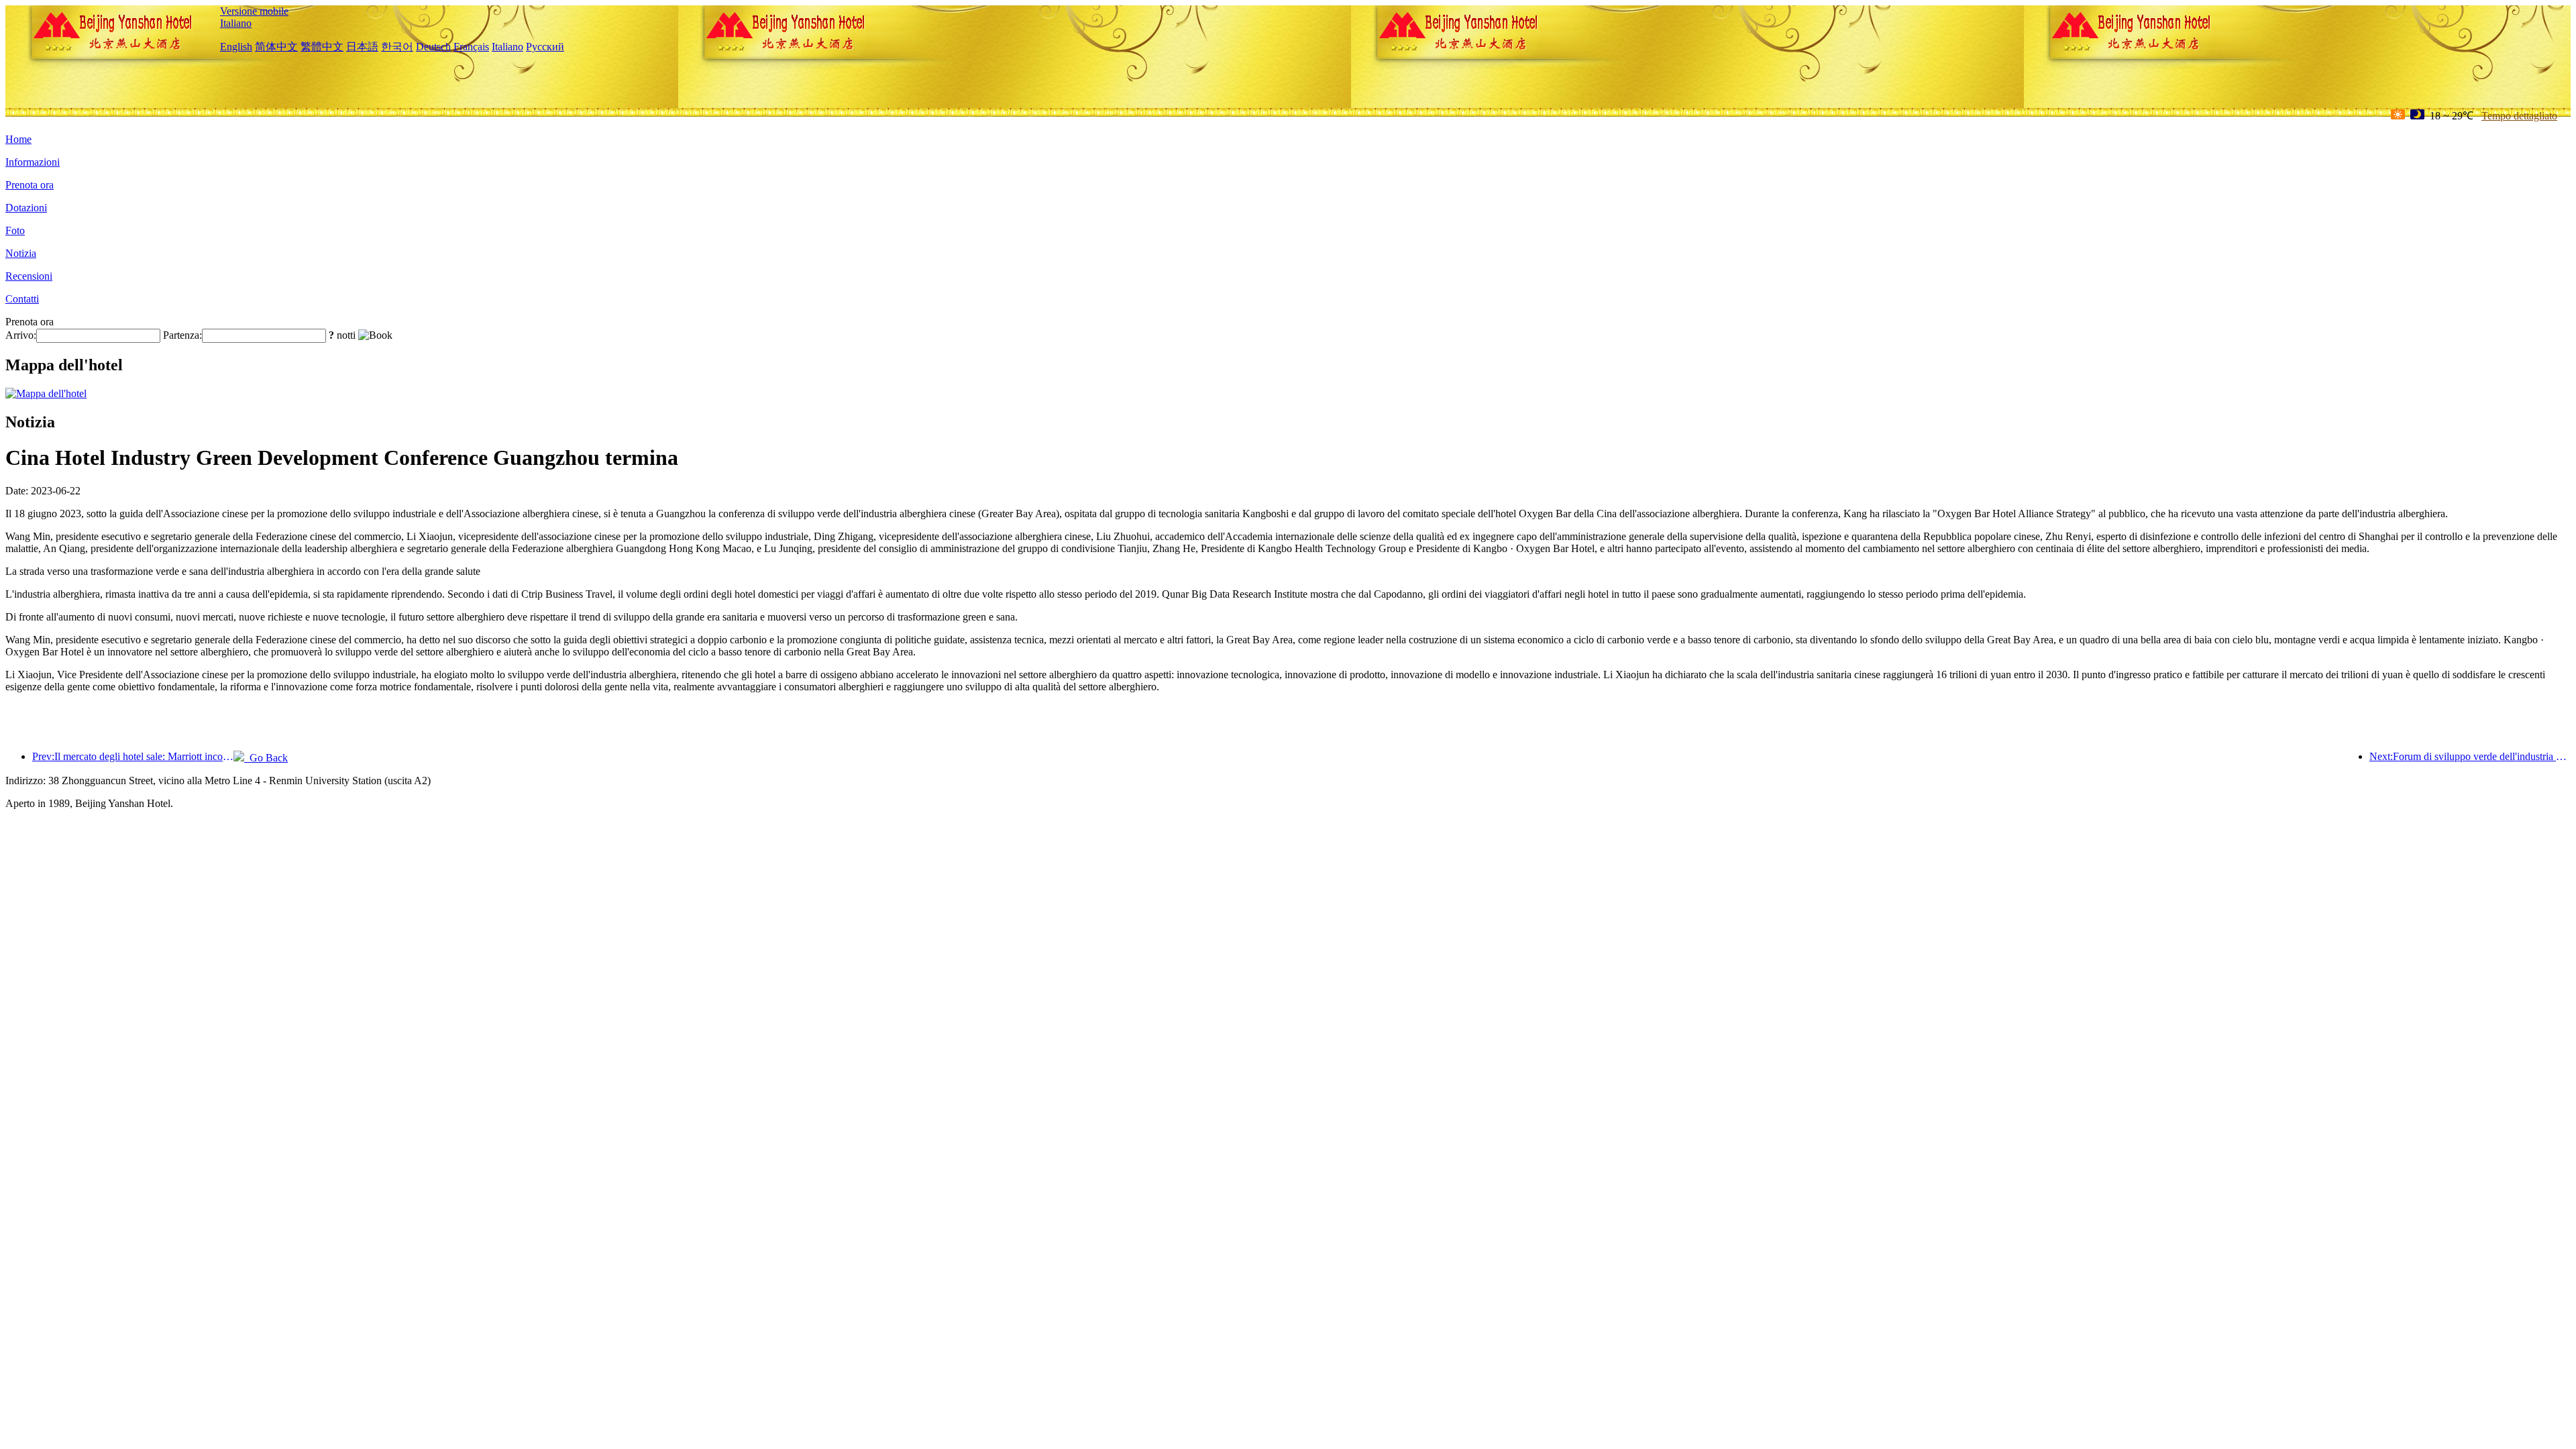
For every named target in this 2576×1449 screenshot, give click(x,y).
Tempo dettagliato (2519, 116)
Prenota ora (30, 185)
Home (18, 139)
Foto (15, 230)
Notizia (21, 253)
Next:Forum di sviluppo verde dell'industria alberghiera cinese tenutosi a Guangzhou (2470, 756)
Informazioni (33, 162)
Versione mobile (254, 11)
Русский (545, 47)
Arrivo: (21, 335)
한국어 (397, 47)
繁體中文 (322, 47)
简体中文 (276, 47)
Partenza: (182, 335)
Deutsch (433, 47)
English (236, 47)
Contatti (22, 299)
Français (471, 47)
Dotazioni (26, 208)
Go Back (266, 758)
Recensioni (29, 276)
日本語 (362, 47)
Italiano (236, 23)
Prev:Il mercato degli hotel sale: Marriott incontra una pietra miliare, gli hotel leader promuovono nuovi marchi (133, 756)
